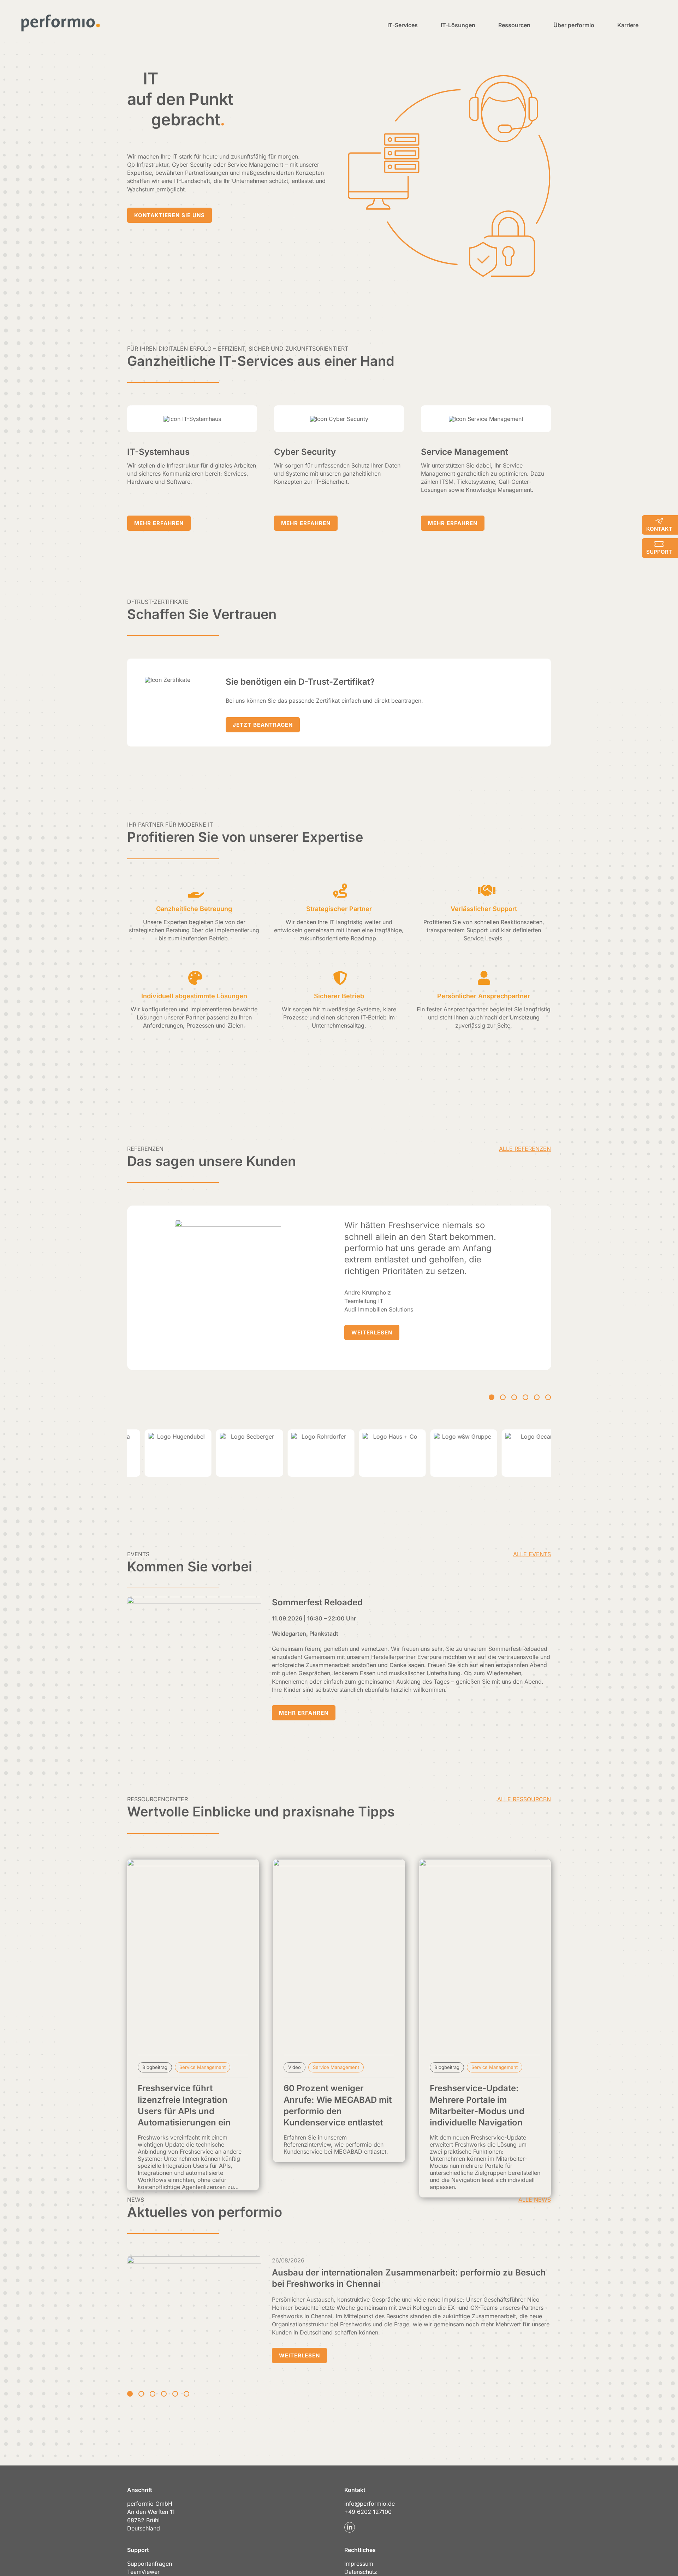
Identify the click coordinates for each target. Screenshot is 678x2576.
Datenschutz (361, 2572)
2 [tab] (503, 1397)
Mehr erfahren (304, 1713)
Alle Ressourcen (524, 1799)
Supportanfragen (150, 2564)
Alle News (535, 2200)
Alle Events (532, 1554)
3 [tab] (514, 1397)
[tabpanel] (339, 1288)
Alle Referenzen (525, 1149)
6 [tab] (548, 1397)
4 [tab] (525, 1397)
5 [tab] (537, 1397)
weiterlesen (372, 1332)
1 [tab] (492, 1397)
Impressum (359, 2564)
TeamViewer (143, 2572)
